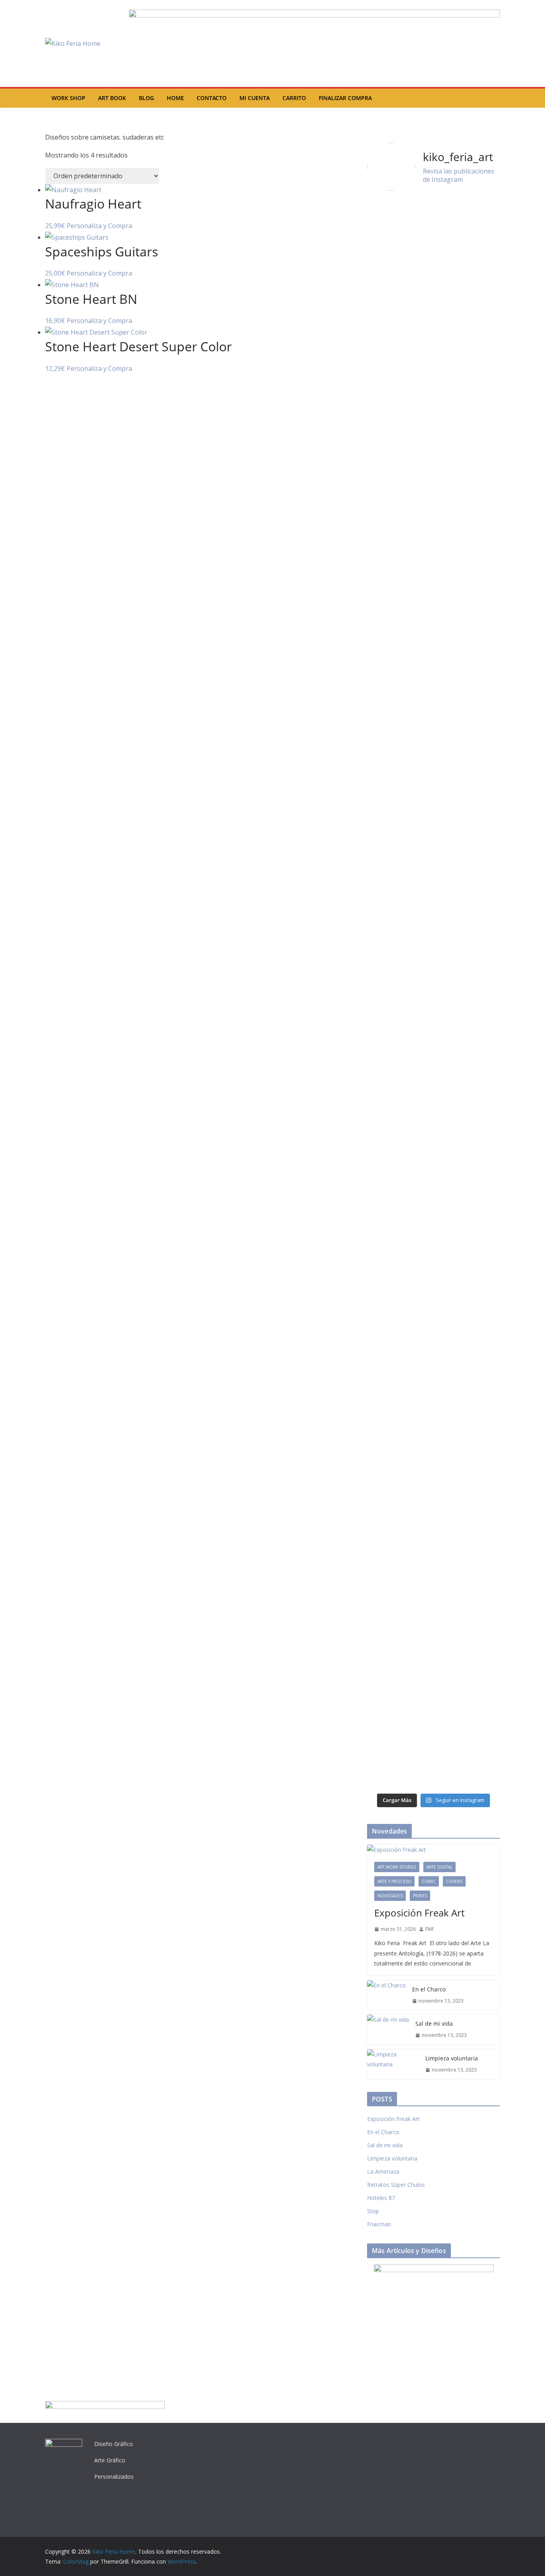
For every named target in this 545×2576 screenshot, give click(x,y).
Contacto (212, 98)
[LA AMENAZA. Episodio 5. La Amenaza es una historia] (399, 1641)
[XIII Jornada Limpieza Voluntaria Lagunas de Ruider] (399, 240)
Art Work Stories (397, 1867)
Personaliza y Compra (99, 226)
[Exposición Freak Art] (433, 1850)
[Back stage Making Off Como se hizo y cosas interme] (468, 506)
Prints (420, 1896)
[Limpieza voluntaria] (393, 2064)
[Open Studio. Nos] (468, 822)
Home (175, 98)
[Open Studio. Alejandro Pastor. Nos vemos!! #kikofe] (399, 1192)
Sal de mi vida (434, 2024)
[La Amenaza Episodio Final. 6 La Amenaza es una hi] (399, 1451)
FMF (430, 1929)
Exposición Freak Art (419, 1913)
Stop (373, 2211)
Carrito (294, 98)
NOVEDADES (390, 1896)
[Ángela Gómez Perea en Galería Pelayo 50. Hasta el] (468, 1376)
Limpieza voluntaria (452, 2058)
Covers (454, 1881)
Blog (146, 98)
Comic (429, 1881)
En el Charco (429, 1989)
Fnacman (379, 2224)
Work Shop (68, 98)
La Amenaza (383, 2171)
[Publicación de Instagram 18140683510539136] (468, 1188)
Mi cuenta (255, 98)
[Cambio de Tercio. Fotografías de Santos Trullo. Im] (399, 1282)
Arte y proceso (394, 1881)
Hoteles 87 (381, 2198)
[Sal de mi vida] (388, 2029)
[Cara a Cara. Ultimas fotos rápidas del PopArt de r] (468, 1671)
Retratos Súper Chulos (396, 2185)
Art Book (112, 98)
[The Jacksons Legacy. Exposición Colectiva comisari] (399, 993)
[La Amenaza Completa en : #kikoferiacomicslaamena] (468, 1257)
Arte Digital (439, 1867)
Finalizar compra (345, 98)
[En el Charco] (386, 1995)
